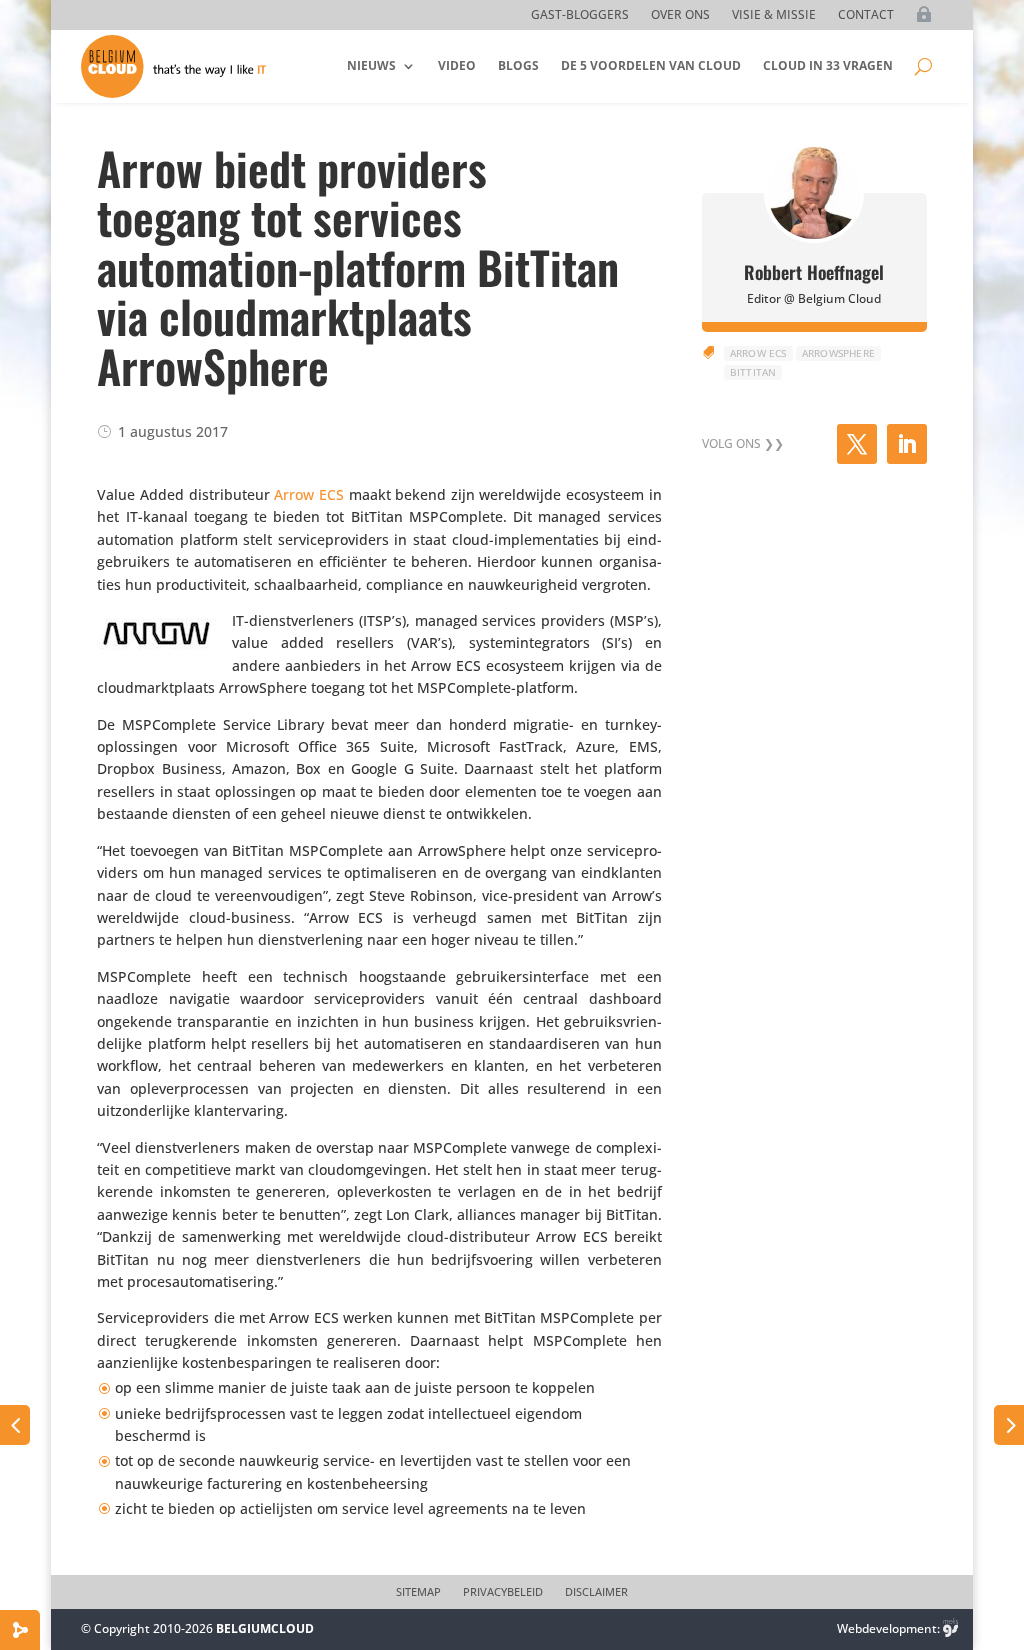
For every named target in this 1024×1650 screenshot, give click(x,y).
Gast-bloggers (580, 15)
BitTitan (753, 372)
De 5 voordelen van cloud (651, 65)
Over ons (680, 15)
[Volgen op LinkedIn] (907, 444)
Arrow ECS (309, 494)
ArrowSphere (838, 353)
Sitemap (418, 1592)
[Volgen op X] (857, 444)
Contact (866, 15)
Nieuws (371, 65)
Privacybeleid (503, 1592)
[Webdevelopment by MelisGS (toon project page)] (951, 1628)
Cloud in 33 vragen (828, 65)
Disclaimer (596, 1592)
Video (457, 65)
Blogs (518, 65)
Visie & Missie (774, 15)
